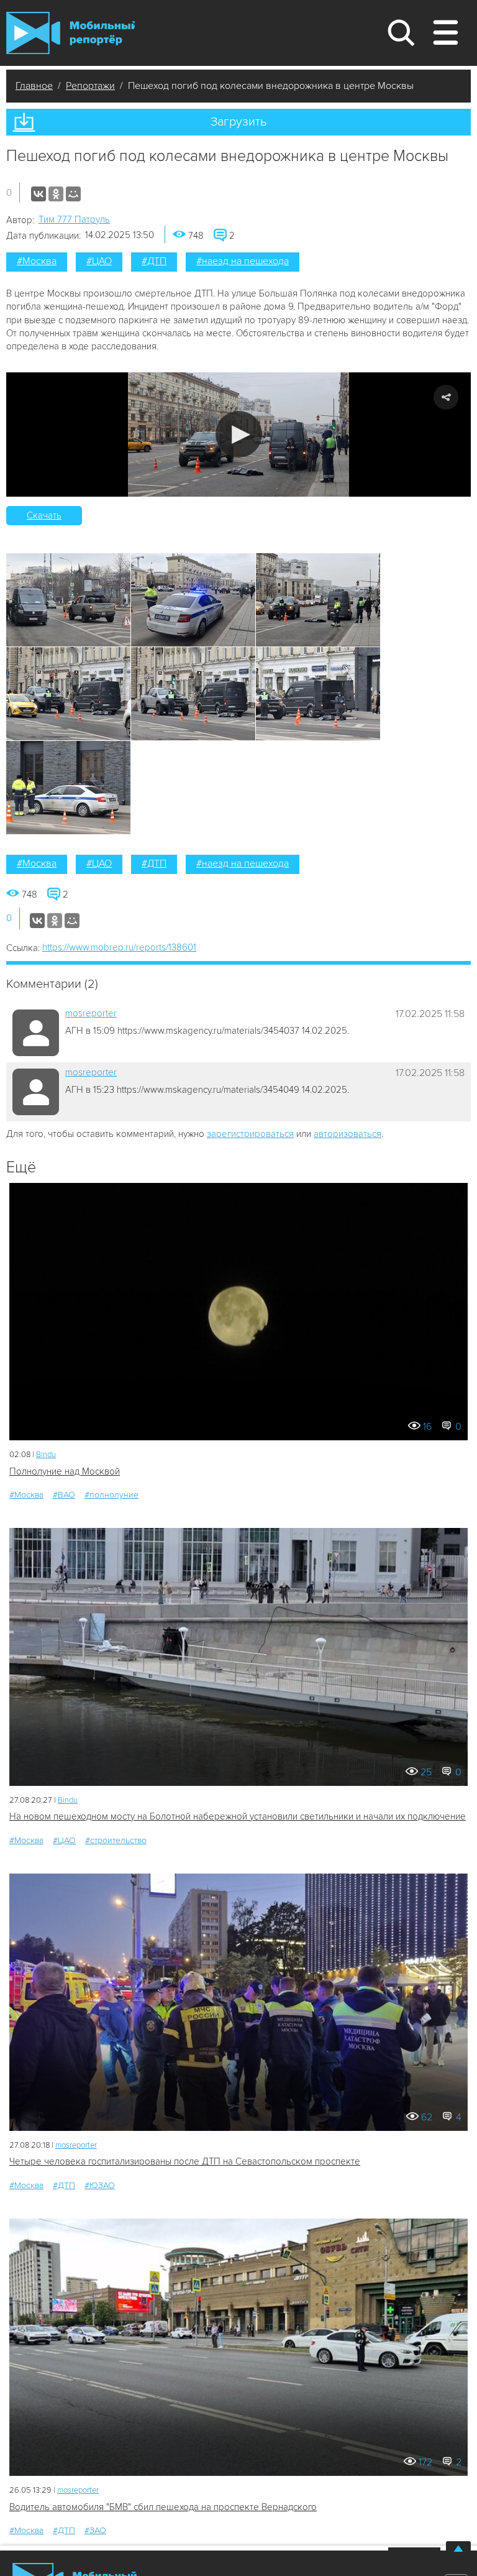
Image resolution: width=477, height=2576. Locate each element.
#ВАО (64, 1495)
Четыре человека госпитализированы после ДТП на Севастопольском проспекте (185, 2161)
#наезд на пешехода (243, 261)
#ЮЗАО (100, 2185)
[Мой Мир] (73, 194)
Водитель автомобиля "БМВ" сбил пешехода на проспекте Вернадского (163, 2507)
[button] (239, 434)
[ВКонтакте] (39, 194)
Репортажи (90, 86)
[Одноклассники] (56, 194)
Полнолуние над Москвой (65, 1471)
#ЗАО (95, 2530)
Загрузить (238, 122)
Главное (34, 86)
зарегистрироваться (250, 1134)
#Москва (37, 261)
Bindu (46, 1455)
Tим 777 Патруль (74, 219)
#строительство (116, 1840)
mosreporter (91, 1013)
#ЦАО (99, 261)
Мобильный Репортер (70, 33)
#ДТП (154, 261)
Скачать (44, 515)
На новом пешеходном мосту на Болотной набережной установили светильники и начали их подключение (238, 1816)
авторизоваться (348, 1134)
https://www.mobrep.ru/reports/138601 (119, 947)
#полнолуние (111, 1495)
